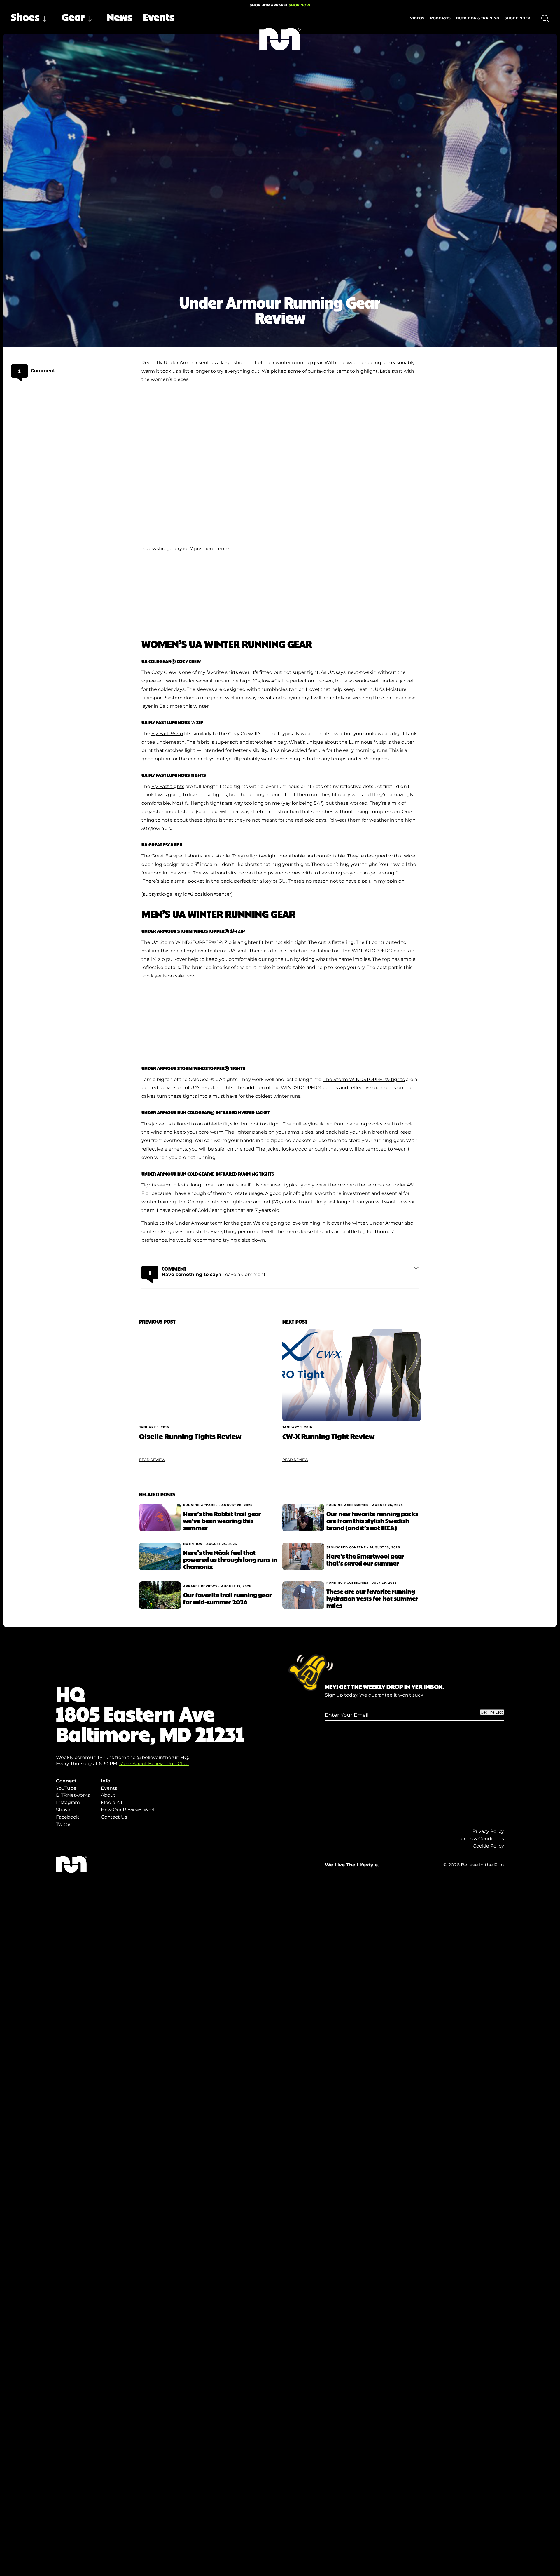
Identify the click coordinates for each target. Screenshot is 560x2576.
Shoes (25, 17)
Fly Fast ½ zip (167, 734)
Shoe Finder (517, 18)
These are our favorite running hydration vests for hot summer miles (372, 1598)
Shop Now (300, 5)
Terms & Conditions (481, 1839)
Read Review (152, 1460)
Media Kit (112, 1802)
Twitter (64, 1824)
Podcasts (440, 18)
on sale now (181, 976)
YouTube (66, 1788)
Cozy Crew (164, 672)
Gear (73, 17)
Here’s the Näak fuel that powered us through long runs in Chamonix (230, 1559)
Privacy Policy (488, 1831)
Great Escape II (169, 856)
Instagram (68, 1802)
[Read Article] (208, 1375)
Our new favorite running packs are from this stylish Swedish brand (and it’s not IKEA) (372, 1521)
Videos (417, 18)
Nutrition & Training (478, 18)
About (108, 1795)
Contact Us (114, 1817)
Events (159, 17)
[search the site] (545, 18)
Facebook (68, 1817)
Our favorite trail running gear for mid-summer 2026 (228, 1598)
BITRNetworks (73, 1795)
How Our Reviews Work (128, 1810)
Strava (63, 1810)
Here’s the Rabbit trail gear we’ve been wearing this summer (222, 1521)
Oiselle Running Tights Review (190, 1436)
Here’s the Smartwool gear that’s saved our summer (365, 1559)
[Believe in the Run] (280, 39)
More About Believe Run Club (154, 1764)
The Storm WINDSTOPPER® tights (364, 1079)
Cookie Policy (488, 1846)
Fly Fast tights (168, 786)
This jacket (154, 1124)
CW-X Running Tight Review (328, 1436)
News (120, 17)
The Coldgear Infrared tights (211, 1202)
